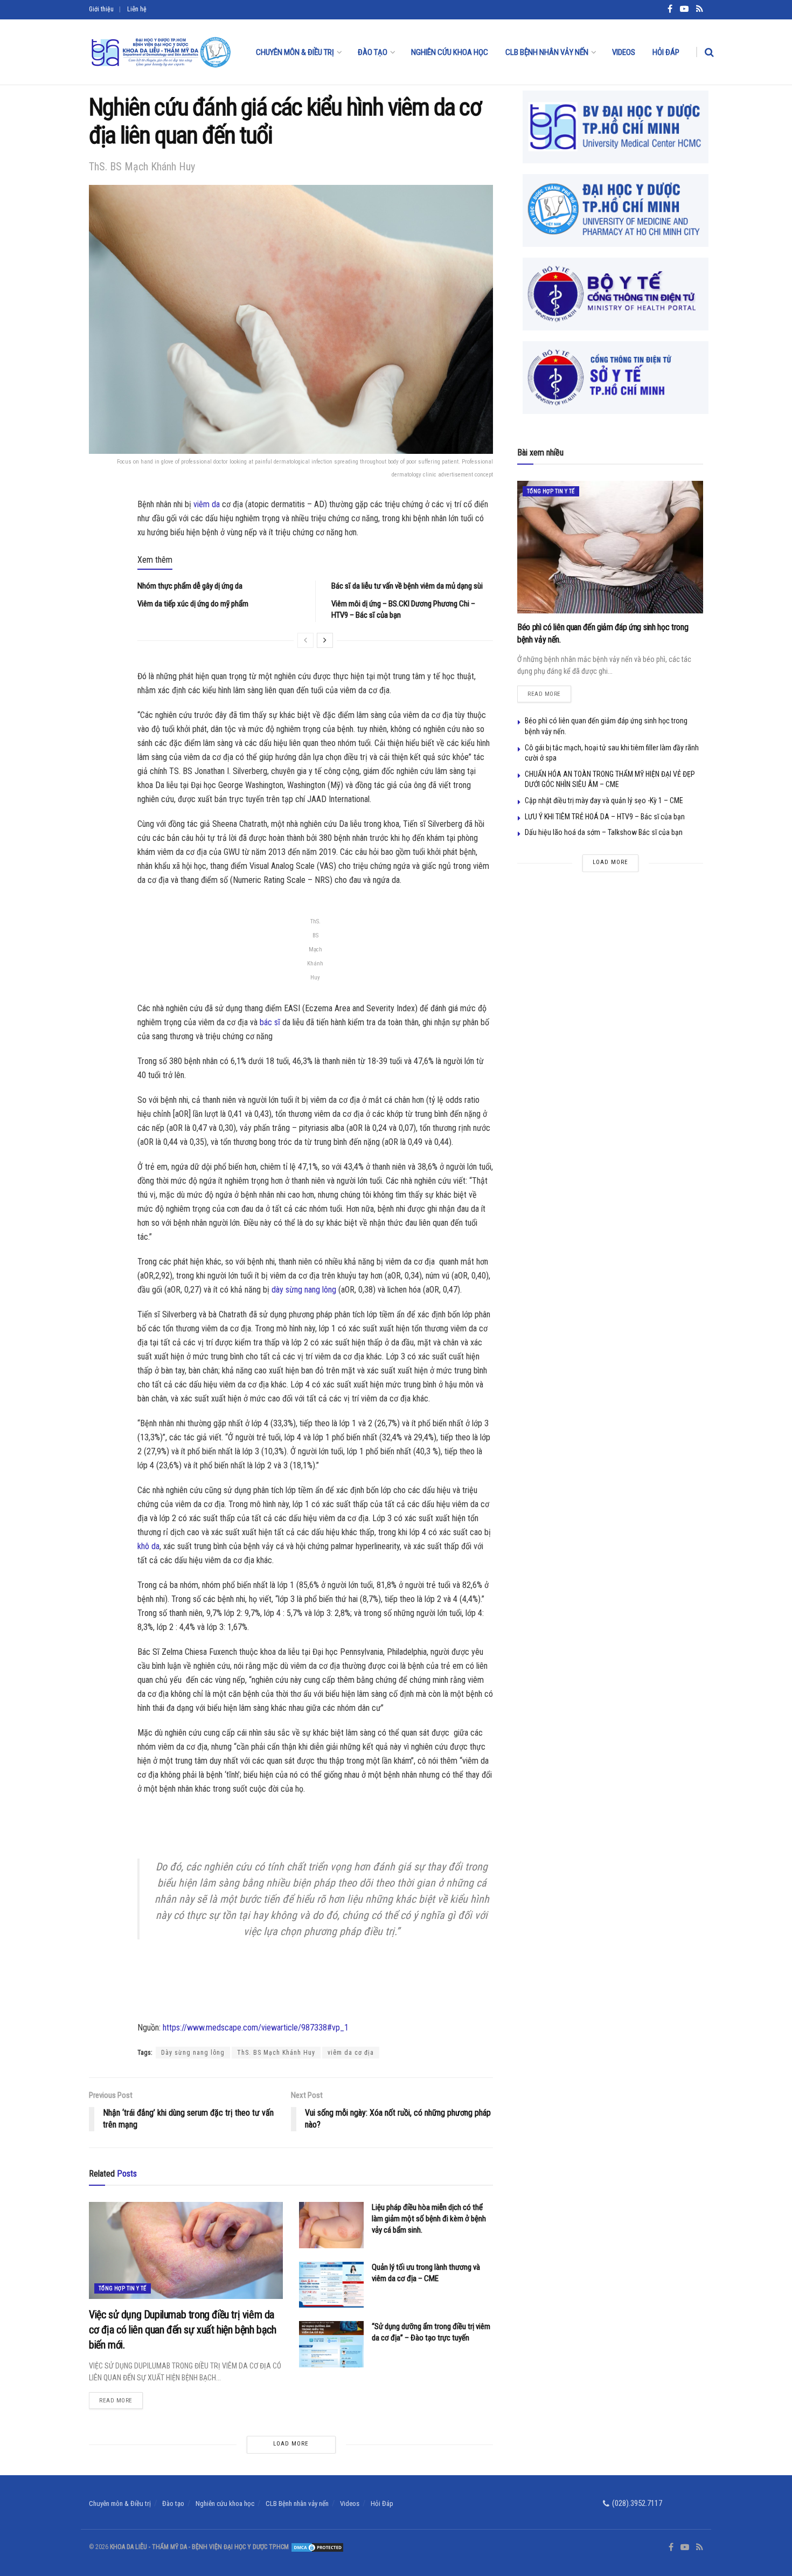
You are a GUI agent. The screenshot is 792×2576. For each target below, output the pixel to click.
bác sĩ (270, 1022)
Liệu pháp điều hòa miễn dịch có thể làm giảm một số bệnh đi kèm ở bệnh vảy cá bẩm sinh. (429, 2219)
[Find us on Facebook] (671, 2547)
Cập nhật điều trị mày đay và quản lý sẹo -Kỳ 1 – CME (604, 800)
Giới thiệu (101, 9)
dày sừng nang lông (304, 1290)
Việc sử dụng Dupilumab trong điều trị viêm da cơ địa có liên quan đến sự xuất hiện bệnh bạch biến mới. (183, 2330)
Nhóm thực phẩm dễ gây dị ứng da (190, 586)
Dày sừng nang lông (193, 2053)
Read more (121, 2398)
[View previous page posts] (305, 640)
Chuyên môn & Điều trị (295, 52)
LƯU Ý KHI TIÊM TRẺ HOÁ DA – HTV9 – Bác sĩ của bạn (605, 817)
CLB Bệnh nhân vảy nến (547, 52)
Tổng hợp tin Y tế (123, 2288)
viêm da (207, 504)
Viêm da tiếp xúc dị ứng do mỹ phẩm (193, 604)
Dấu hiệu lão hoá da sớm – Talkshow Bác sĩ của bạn (604, 832)
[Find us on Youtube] (685, 2547)
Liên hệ (137, 9)
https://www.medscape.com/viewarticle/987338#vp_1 (256, 2028)
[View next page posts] (325, 640)
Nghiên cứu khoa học (450, 52)
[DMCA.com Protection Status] (317, 2547)
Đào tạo (373, 52)
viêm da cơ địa (351, 2053)
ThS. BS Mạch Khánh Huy (276, 2053)
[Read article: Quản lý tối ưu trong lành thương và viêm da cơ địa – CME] (331, 2285)
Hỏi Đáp (666, 52)
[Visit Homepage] (161, 52)
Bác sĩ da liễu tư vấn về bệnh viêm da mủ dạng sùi (407, 586)
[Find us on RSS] (700, 2547)
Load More (291, 2444)
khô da (148, 1546)
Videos (624, 52)
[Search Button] (709, 52)
